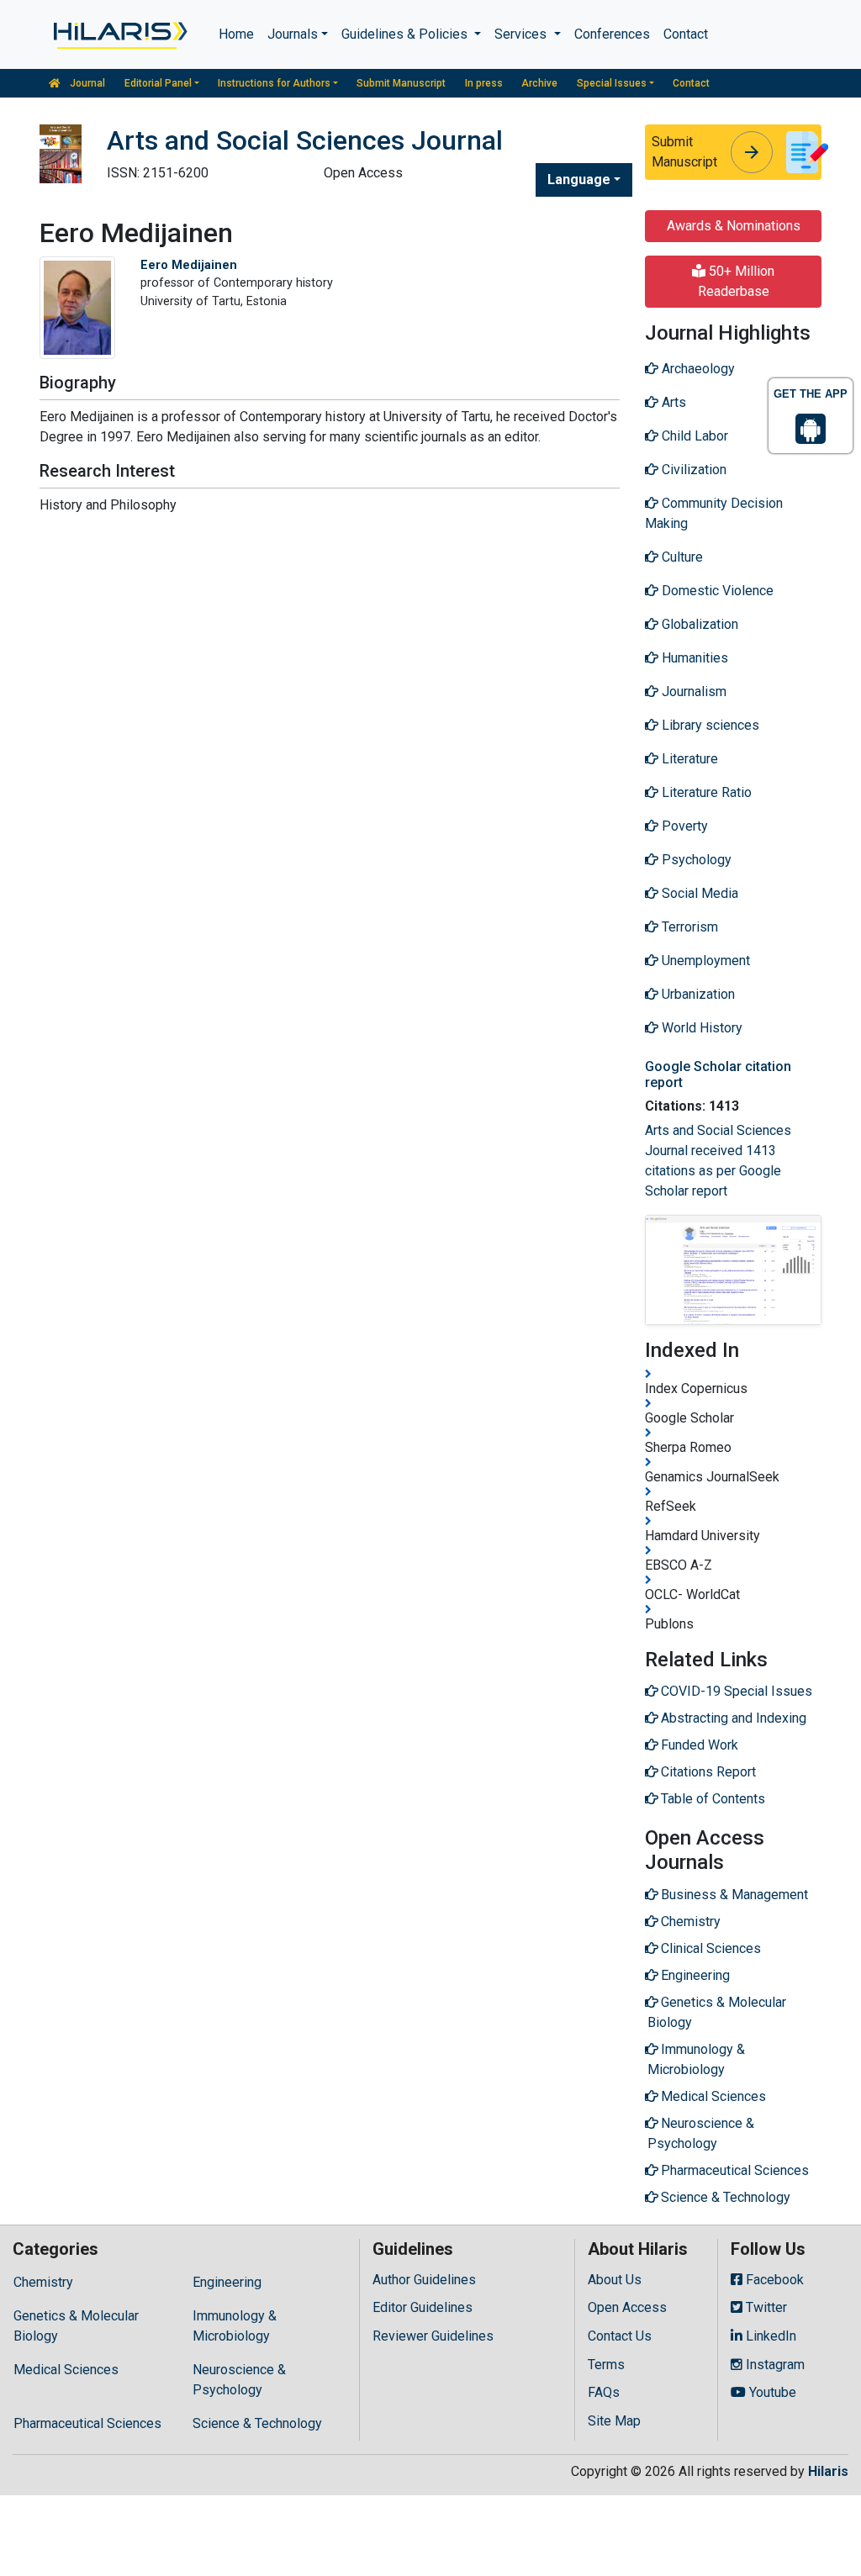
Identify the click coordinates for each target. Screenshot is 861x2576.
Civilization (692, 470)
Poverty (683, 826)
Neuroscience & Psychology (239, 2380)
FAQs (604, 2392)
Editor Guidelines (423, 2307)
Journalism (692, 692)
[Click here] (119, 34)
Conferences (612, 34)
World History (700, 1028)
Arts (672, 402)
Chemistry (43, 2282)
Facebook (773, 2280)
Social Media (698, 893)
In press (484, 83)
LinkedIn (769, 2336)
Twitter (765, 2307)
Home (236, 34)
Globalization (698, 624)
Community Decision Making (714, 513)
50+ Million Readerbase (737, 281)
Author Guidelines (424, 2280)
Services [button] (522, 34)
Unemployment (704, 961)
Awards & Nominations (734, 226)
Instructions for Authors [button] (274, 83)
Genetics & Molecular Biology (76, 2326)
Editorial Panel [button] (158, 83)
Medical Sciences (66, 2370)
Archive (539, 83)
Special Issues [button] (612, 83)
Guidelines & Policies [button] (406, 34)
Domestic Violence (716, 591)
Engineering (227, 2282)
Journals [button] (293, 34)
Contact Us (620, 2336)
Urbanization (697, 994)
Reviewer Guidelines (433, 2336)
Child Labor (693, 436)
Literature (688, 759)
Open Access (627, 2307)
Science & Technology (257, 2423)
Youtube (771, 2392)
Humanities (693, 658)
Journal (86, 83)
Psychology (695, 860)
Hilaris (828, 2471)
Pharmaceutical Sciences (87, 2423)
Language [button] (579, 179)
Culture (681, 557)
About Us (615, 2280)
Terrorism (688, 927)
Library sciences (709, 725)
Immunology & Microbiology (235, 2326)
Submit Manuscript (401, 83)
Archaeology (697, 369)
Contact (686, 34)
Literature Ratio (705, 792)
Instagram (774, 2365)
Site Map (614, 2421)
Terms (606, 2365)
